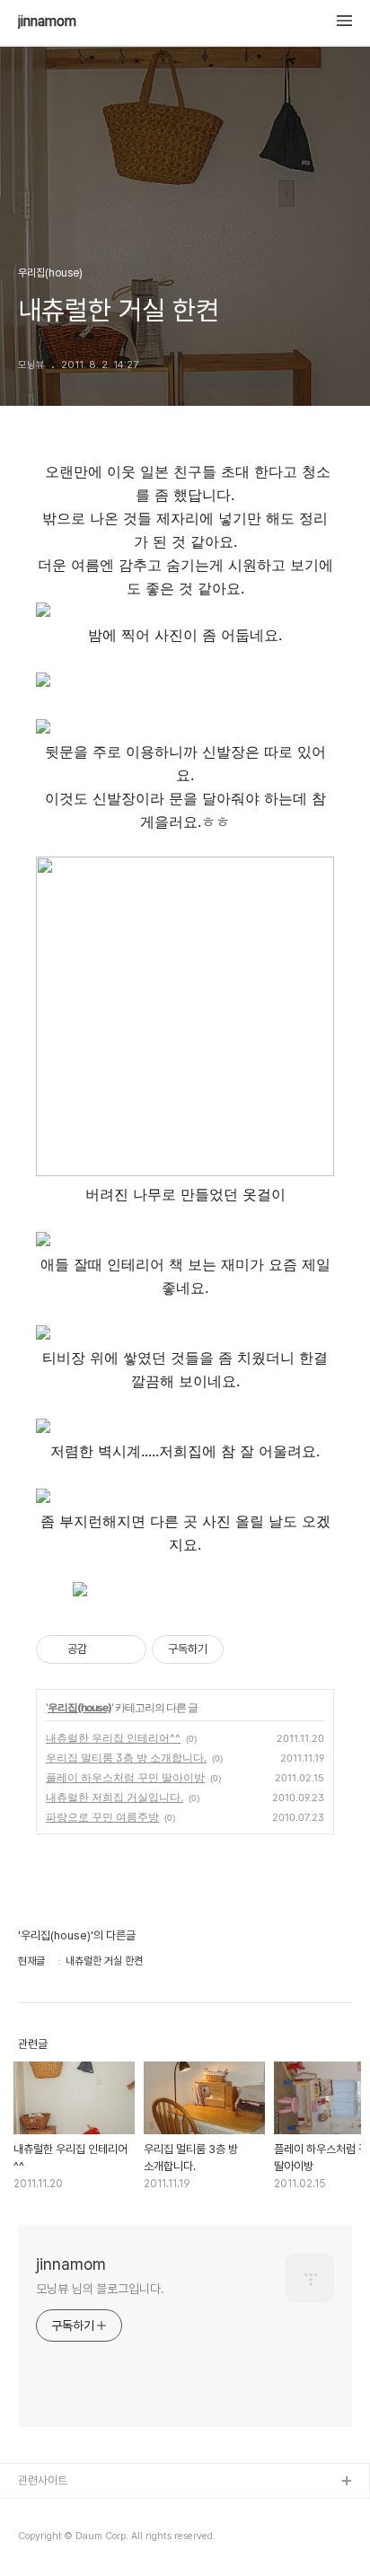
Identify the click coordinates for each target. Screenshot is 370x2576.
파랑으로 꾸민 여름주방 (102, 1817)
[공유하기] (104, 1649)
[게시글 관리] (126, 1649)
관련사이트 (43, 2480)
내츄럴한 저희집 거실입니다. (115, 1797)
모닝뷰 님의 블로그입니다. (100, 2289)
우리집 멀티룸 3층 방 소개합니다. (126, 1758)
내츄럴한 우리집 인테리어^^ (113, 1738)
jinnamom (47, 22)
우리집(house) (79, 1707)
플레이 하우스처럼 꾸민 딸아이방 (125, 1777)
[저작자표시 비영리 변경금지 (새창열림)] (248, 1649)
